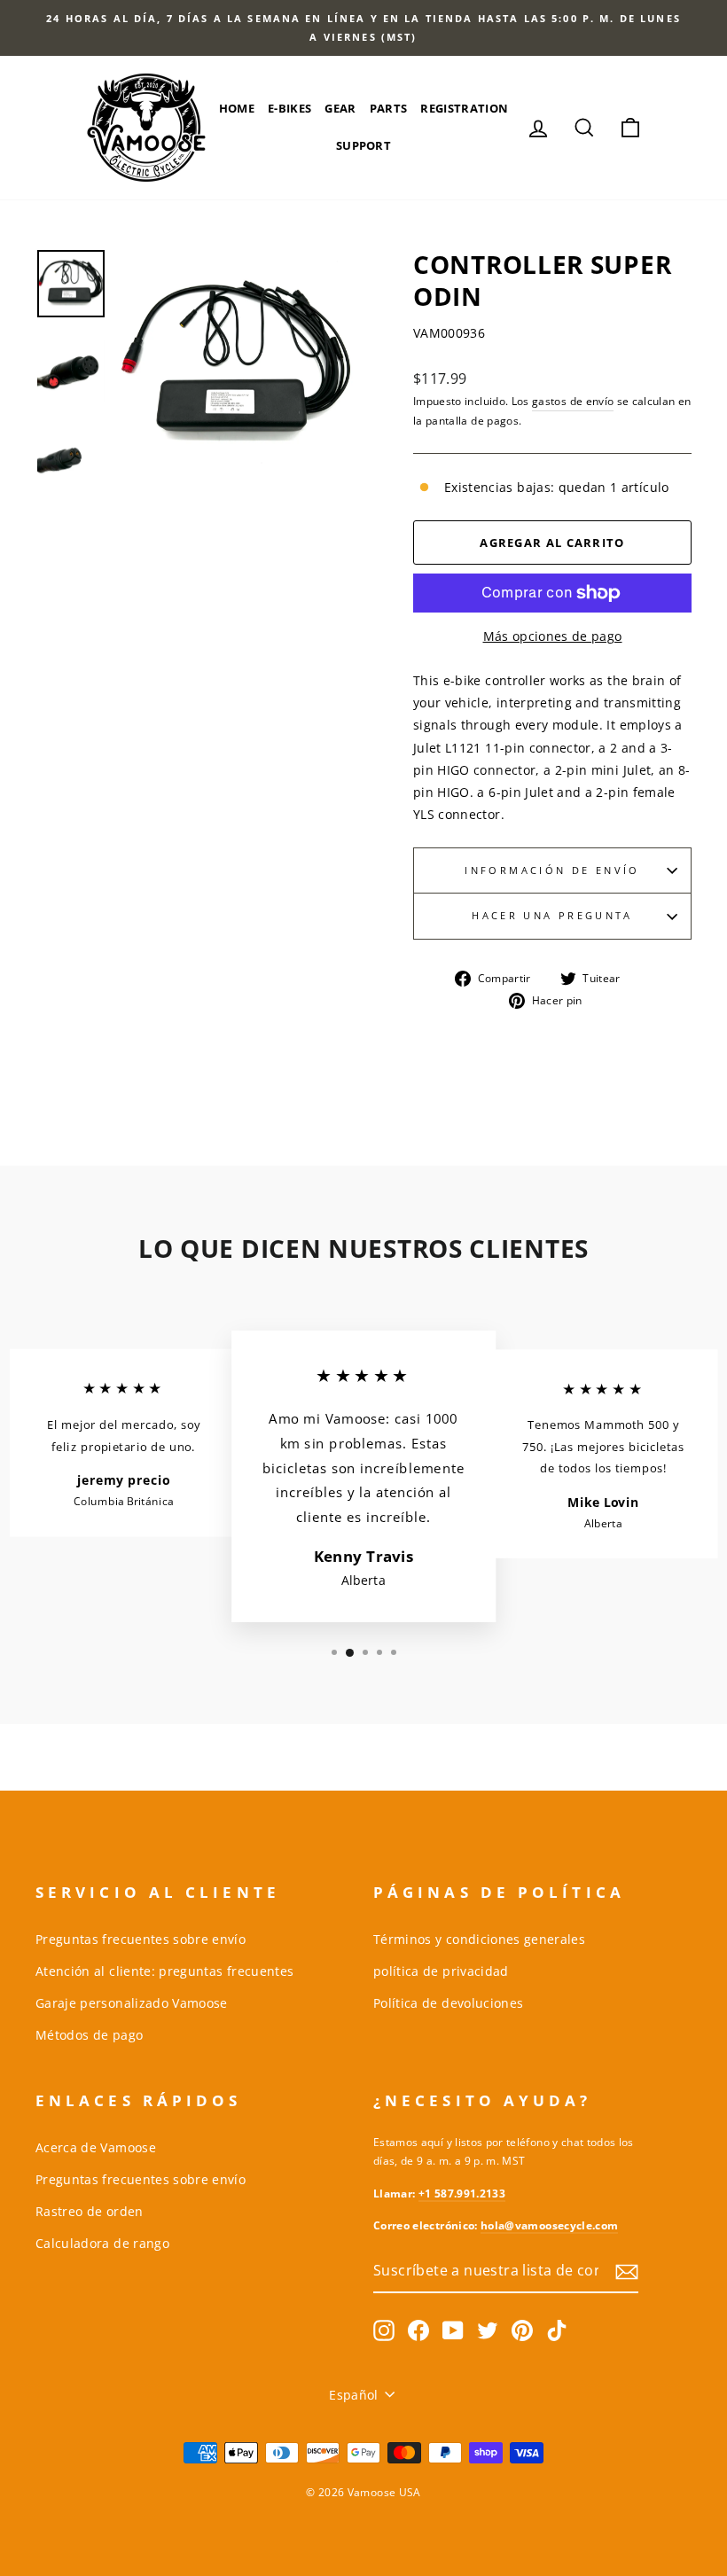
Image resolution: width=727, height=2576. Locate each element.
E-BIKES (289, 108)
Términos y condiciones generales (479, 1939)
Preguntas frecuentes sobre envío (141, 1939)
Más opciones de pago (553, 636)
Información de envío (552, 870)
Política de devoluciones (448, 2003)
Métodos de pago (89, 2035)
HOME (237, 108)
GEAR (340, 108)
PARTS (389, 108)
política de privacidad (441, 1971)
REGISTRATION (464, 108)
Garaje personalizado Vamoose (132, 2003)
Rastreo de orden (90, 2211)
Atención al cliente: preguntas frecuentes (164, 1971)
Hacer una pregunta (552, 915)
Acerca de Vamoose (96, 2147)
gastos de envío (573, 401)
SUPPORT (363, 145)
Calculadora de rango (102, 2243)
